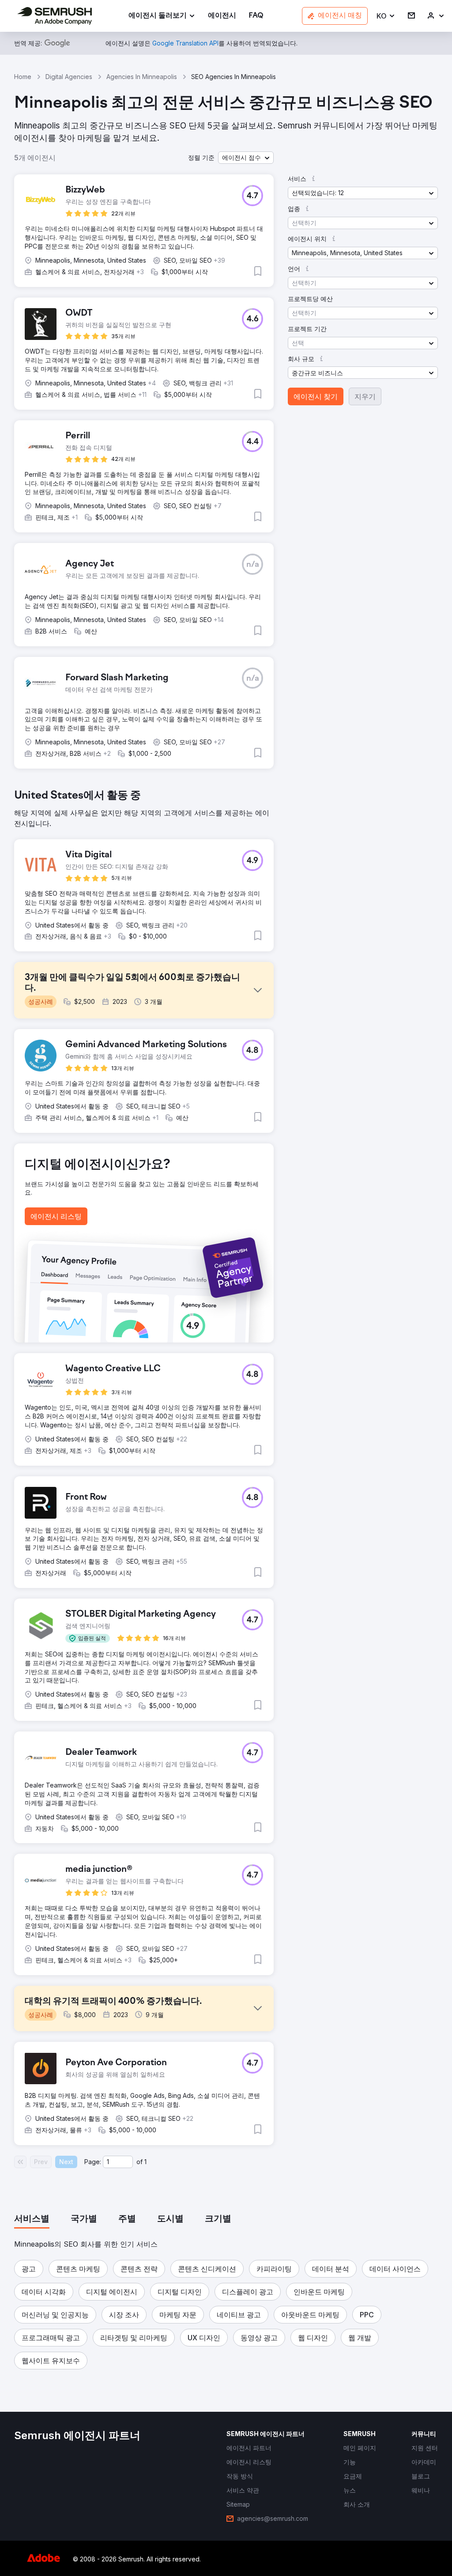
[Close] (381, 1181)
